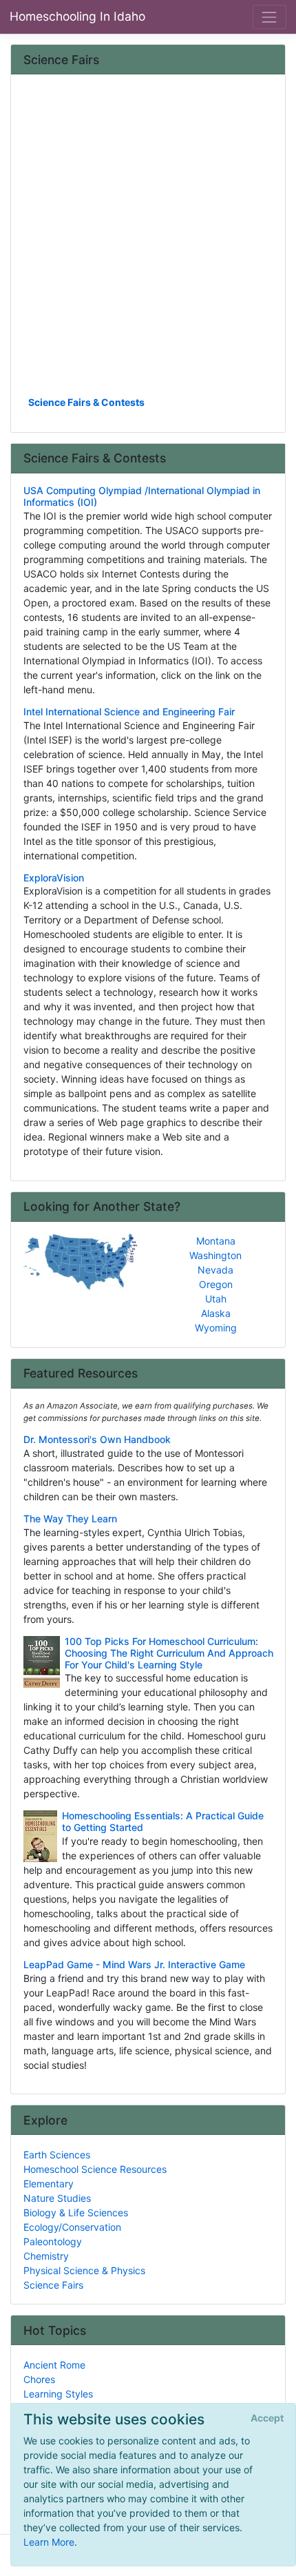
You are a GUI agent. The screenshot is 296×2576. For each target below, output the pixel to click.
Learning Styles (58, 2394)
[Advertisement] (148, 240)
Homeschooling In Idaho (77, 16)
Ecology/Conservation (72, 2227)
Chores (39, 2379)
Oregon (216, 1284)
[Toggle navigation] (269, 17)
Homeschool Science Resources (95, 2169)
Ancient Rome (54, 2365)
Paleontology (53, 2241)
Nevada (215, 1270)
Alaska (216, 1313)
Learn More (49, 2542)
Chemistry (46, 2256)
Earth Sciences (57, 2155)
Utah (216, 1299)
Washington (215, 1255)
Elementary (49, 2184)
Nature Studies (57, 2198)
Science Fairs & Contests (86, 402)
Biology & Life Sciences (76, 2212)
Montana (216, 1241)
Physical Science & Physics (84, 2270)
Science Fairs (53, 2285)
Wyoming (216, 1328)
